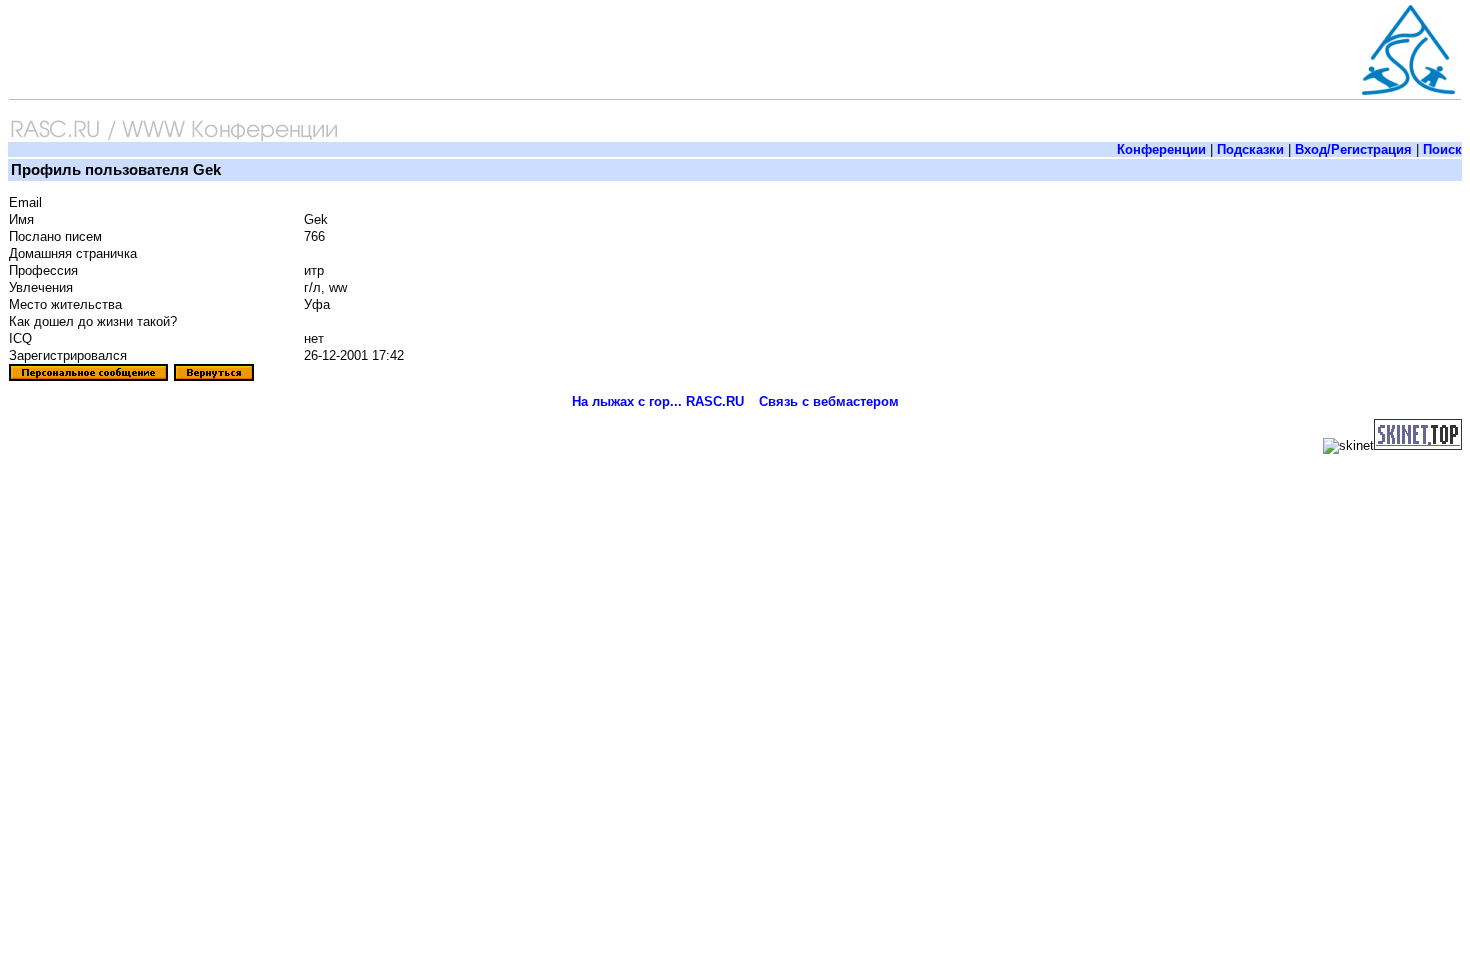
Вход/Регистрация (1353, 149)
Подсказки (1250, 149)
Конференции (1161, 149)
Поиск (1442, 149)
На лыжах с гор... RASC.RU (658, 401)
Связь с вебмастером (829, 401)
